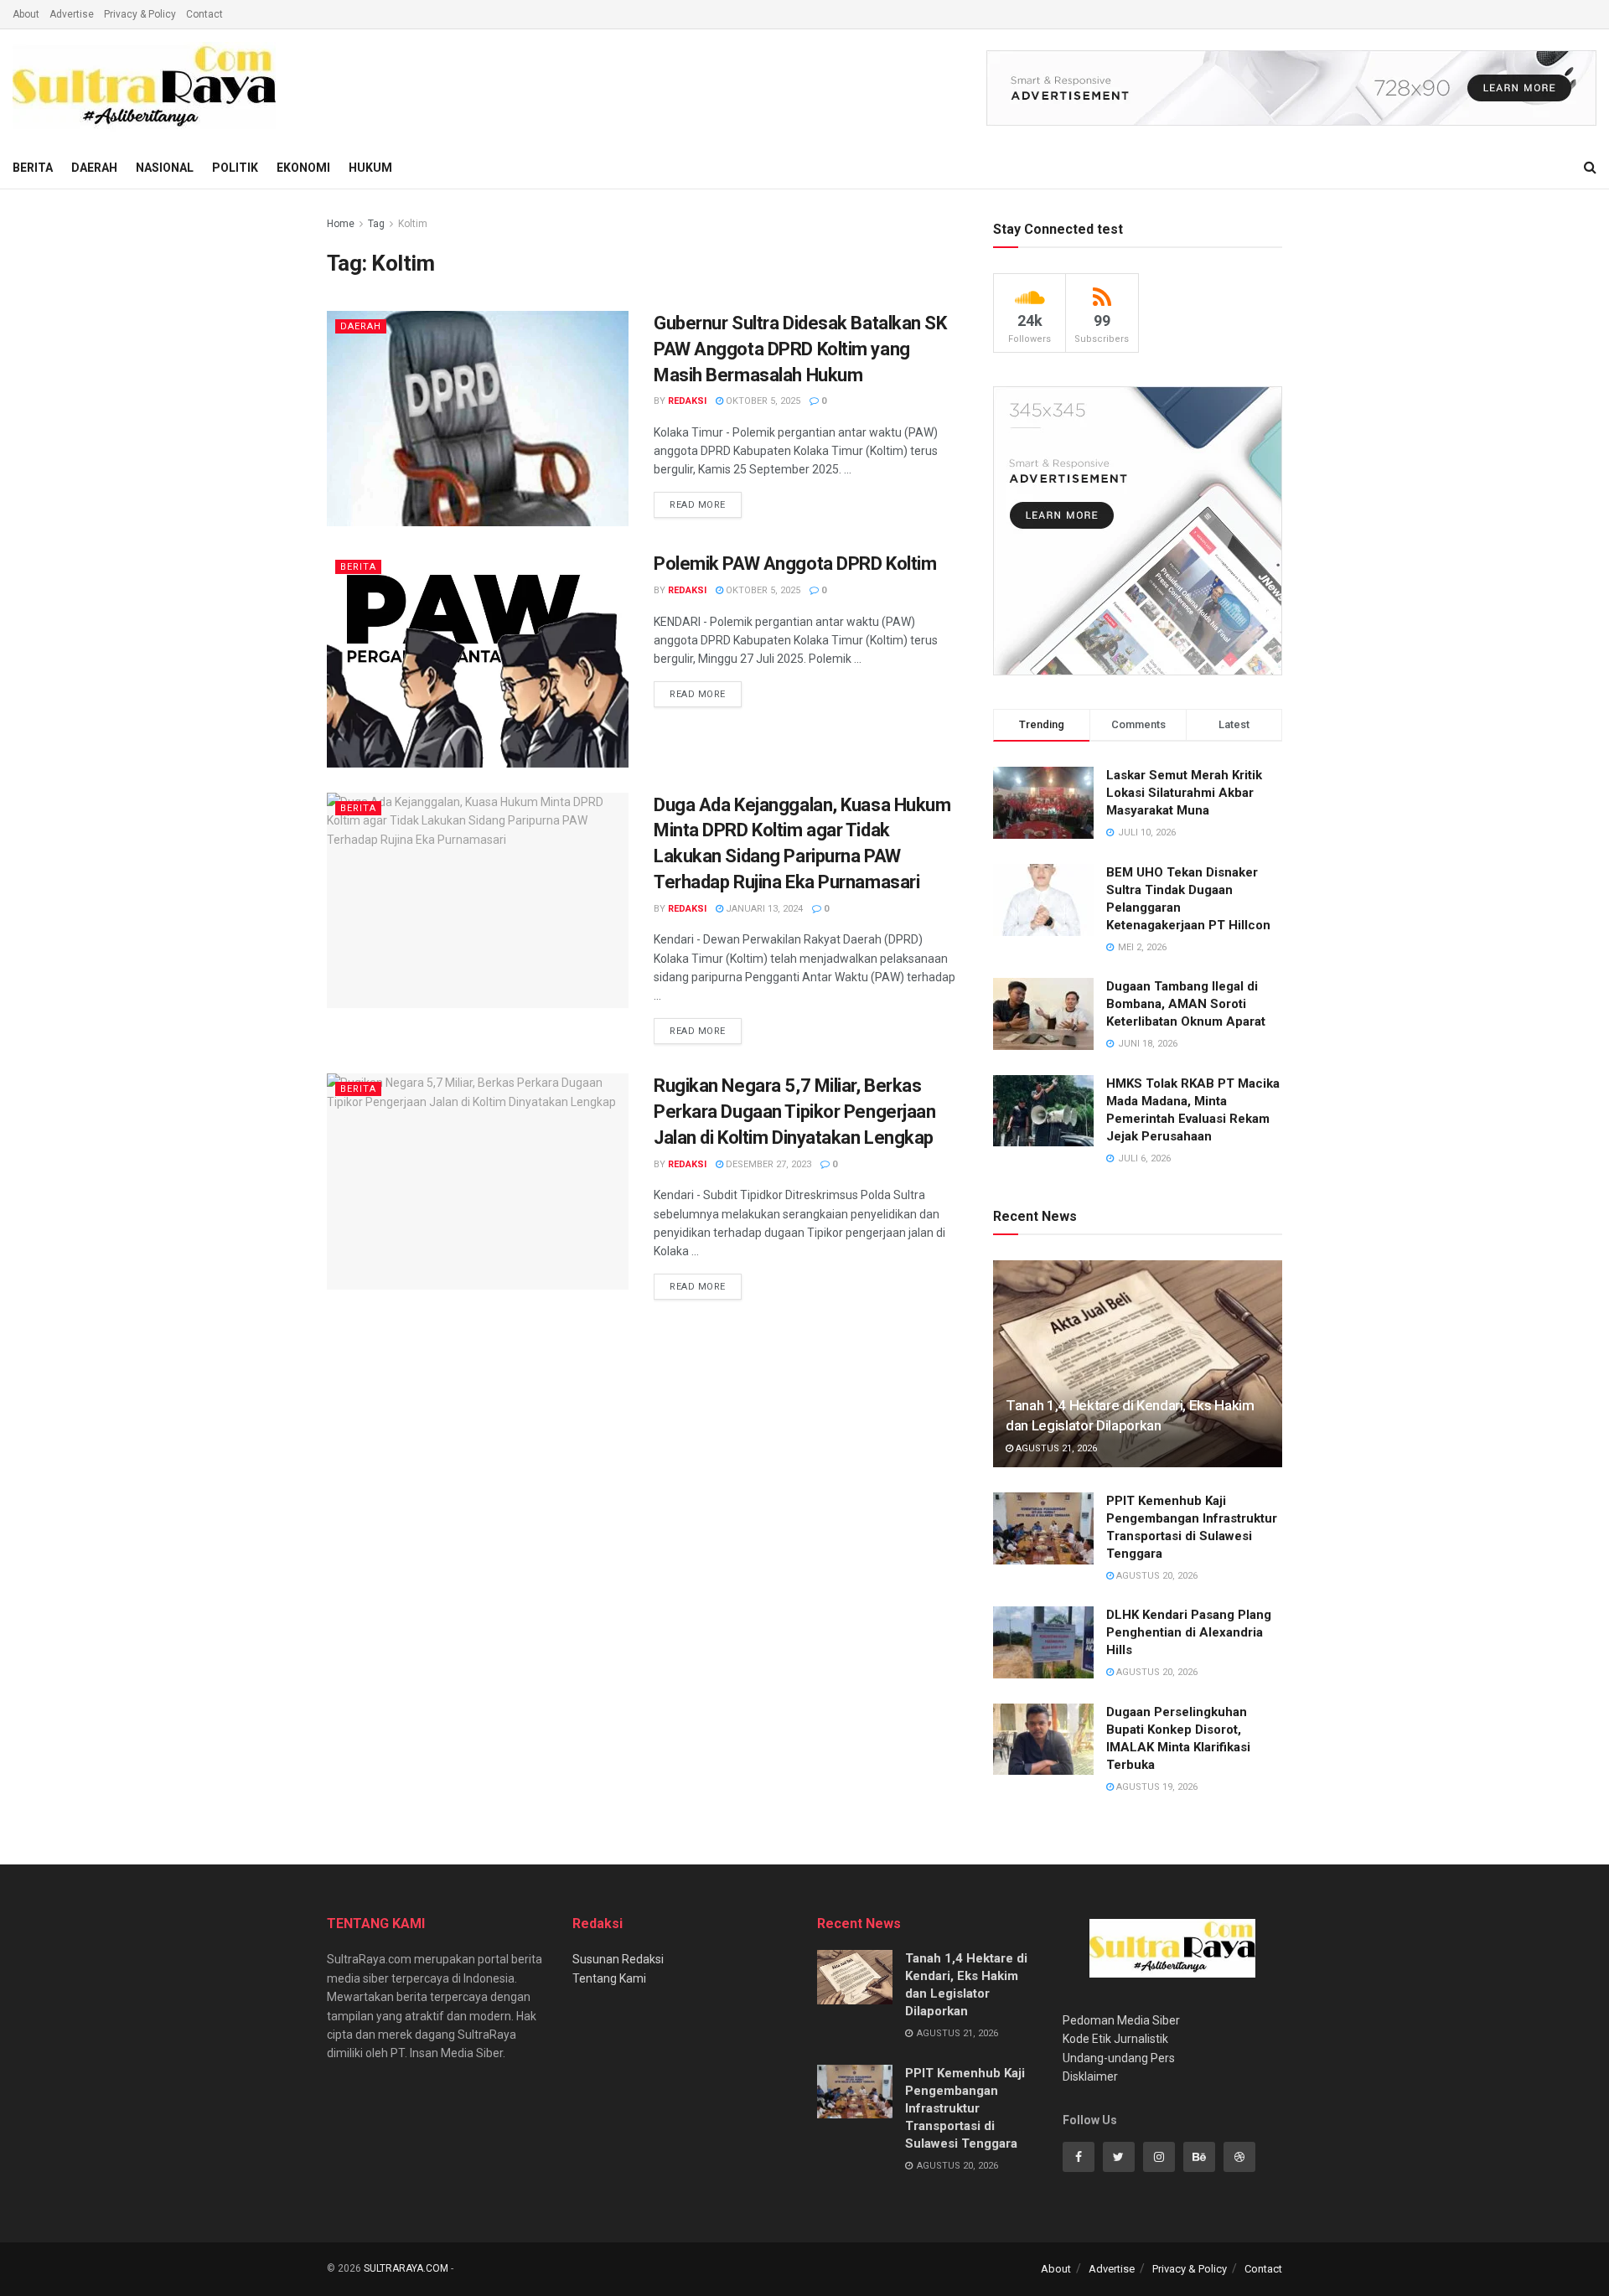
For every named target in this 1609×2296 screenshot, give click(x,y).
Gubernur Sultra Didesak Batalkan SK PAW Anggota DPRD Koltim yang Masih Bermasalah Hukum (800, 349)
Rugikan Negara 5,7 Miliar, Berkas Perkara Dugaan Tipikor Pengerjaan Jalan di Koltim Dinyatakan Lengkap (794, 1112)
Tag (376, 224)
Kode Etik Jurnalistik (1115, 2039)
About (26, 14)
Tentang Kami (609, 1978)
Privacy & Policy (140, 14)
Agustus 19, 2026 (1156, 1787)
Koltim (413, 224)
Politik (235, 168)
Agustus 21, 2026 (1055, 1448)
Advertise (72, 14)
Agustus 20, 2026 (1156, 1576)
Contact (204, 14)
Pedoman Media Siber (1121, 2020)
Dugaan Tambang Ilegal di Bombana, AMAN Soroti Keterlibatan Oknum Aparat (1186, 1004)
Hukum (370, 168)
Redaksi (687, 401)
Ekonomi (303, 168)
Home (341, 224)
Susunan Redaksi (618, 1959)
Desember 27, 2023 (767, 1164)
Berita (33, 168)
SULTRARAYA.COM (406, 2268)
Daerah (94, 168)
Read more (698, 505)
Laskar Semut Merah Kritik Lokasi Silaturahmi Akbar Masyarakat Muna (1184, 793)
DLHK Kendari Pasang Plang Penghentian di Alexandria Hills (1189, 1632)
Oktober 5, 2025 (762, 401)
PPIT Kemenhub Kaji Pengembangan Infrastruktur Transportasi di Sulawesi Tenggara (965, 2108)
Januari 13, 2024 (763, 909)
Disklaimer (1090, 2076)
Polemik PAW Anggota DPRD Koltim (795, 564)
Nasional (165, 168)
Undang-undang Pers (1119, 2058)
